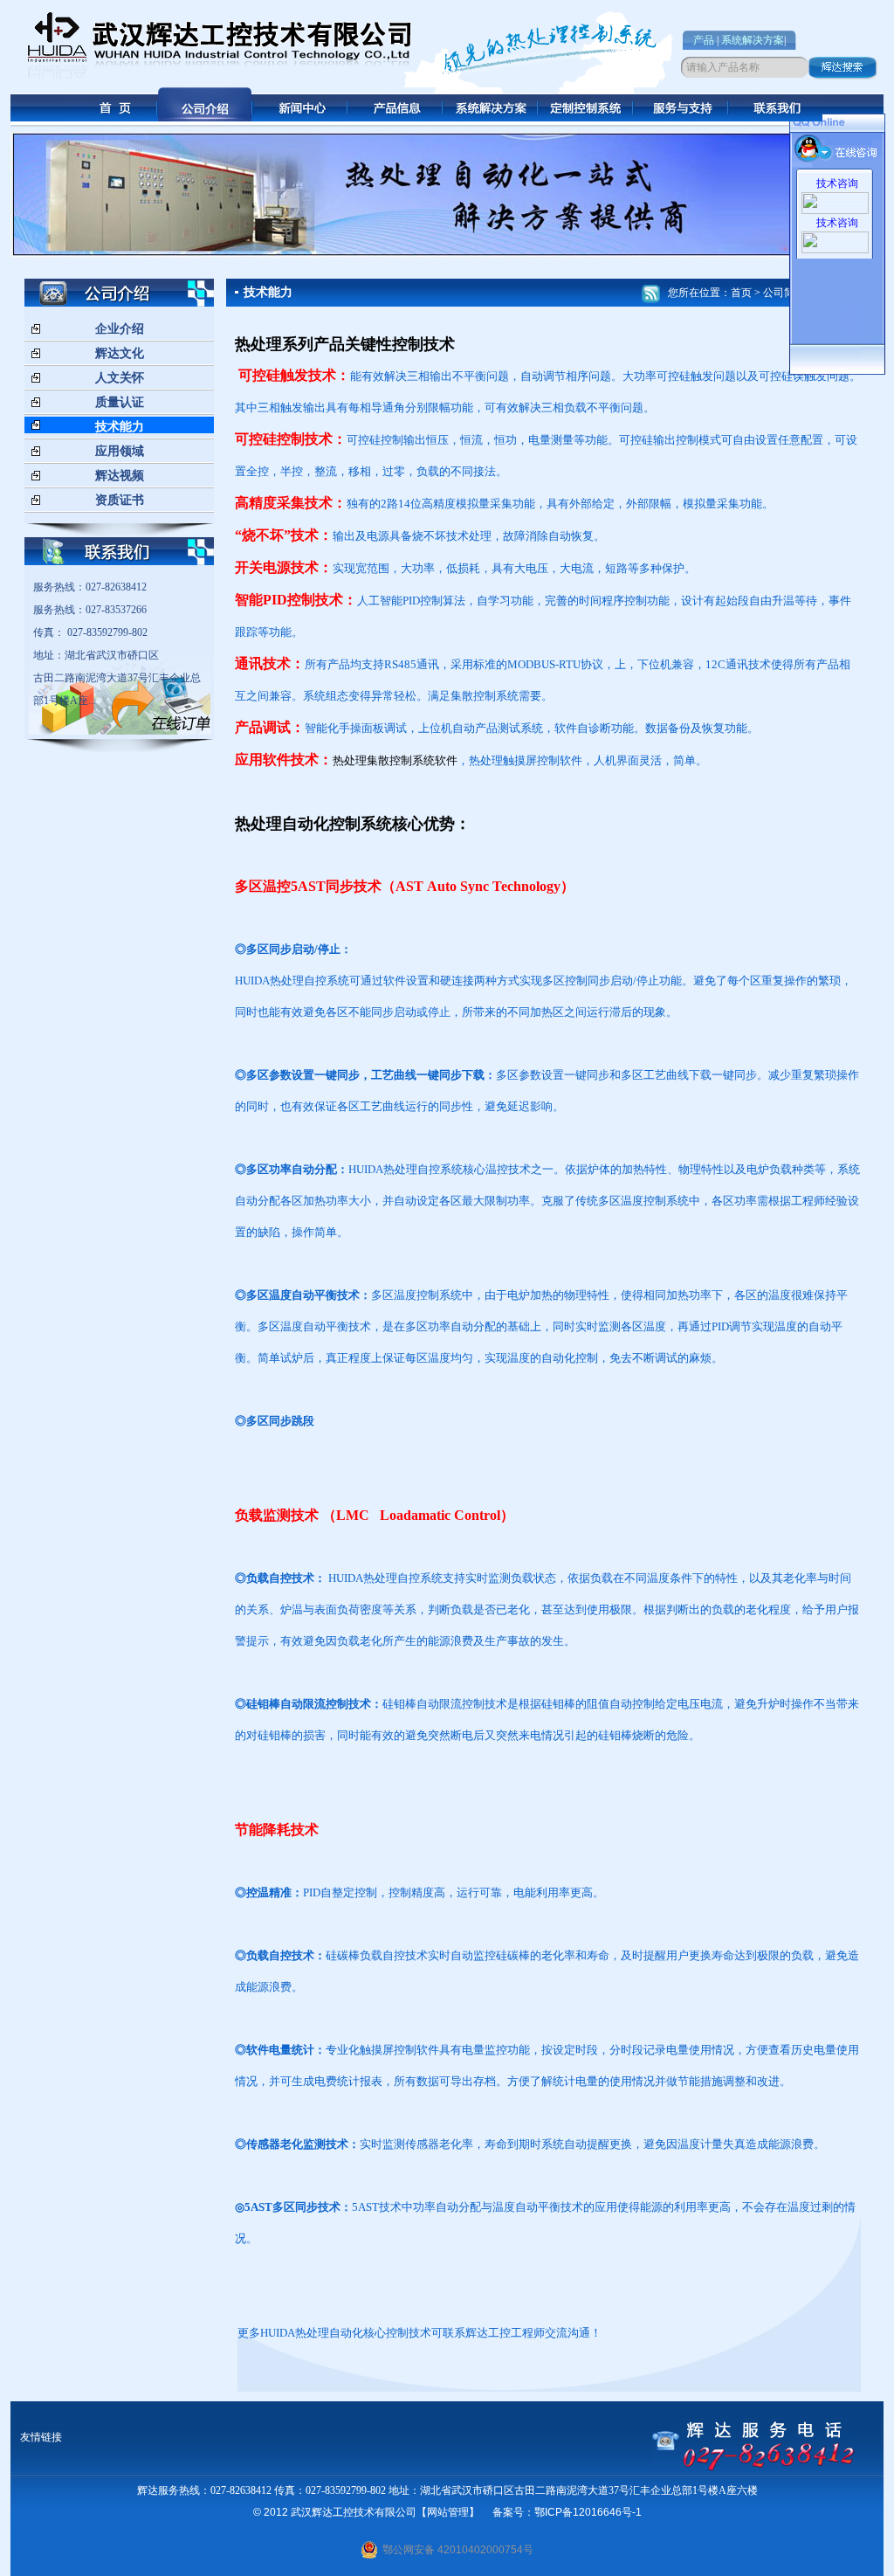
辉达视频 (120, 476)
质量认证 (120, 402)
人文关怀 (120, 378)
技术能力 (120, 427)
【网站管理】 (448, 2512)
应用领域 (120, 451)
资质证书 (120, 500)
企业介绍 (120, 329)
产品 (704, 40)
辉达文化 (120, 353)
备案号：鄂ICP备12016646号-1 (567, 2512)
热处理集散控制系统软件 (395, 760)
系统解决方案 (753, 40)
